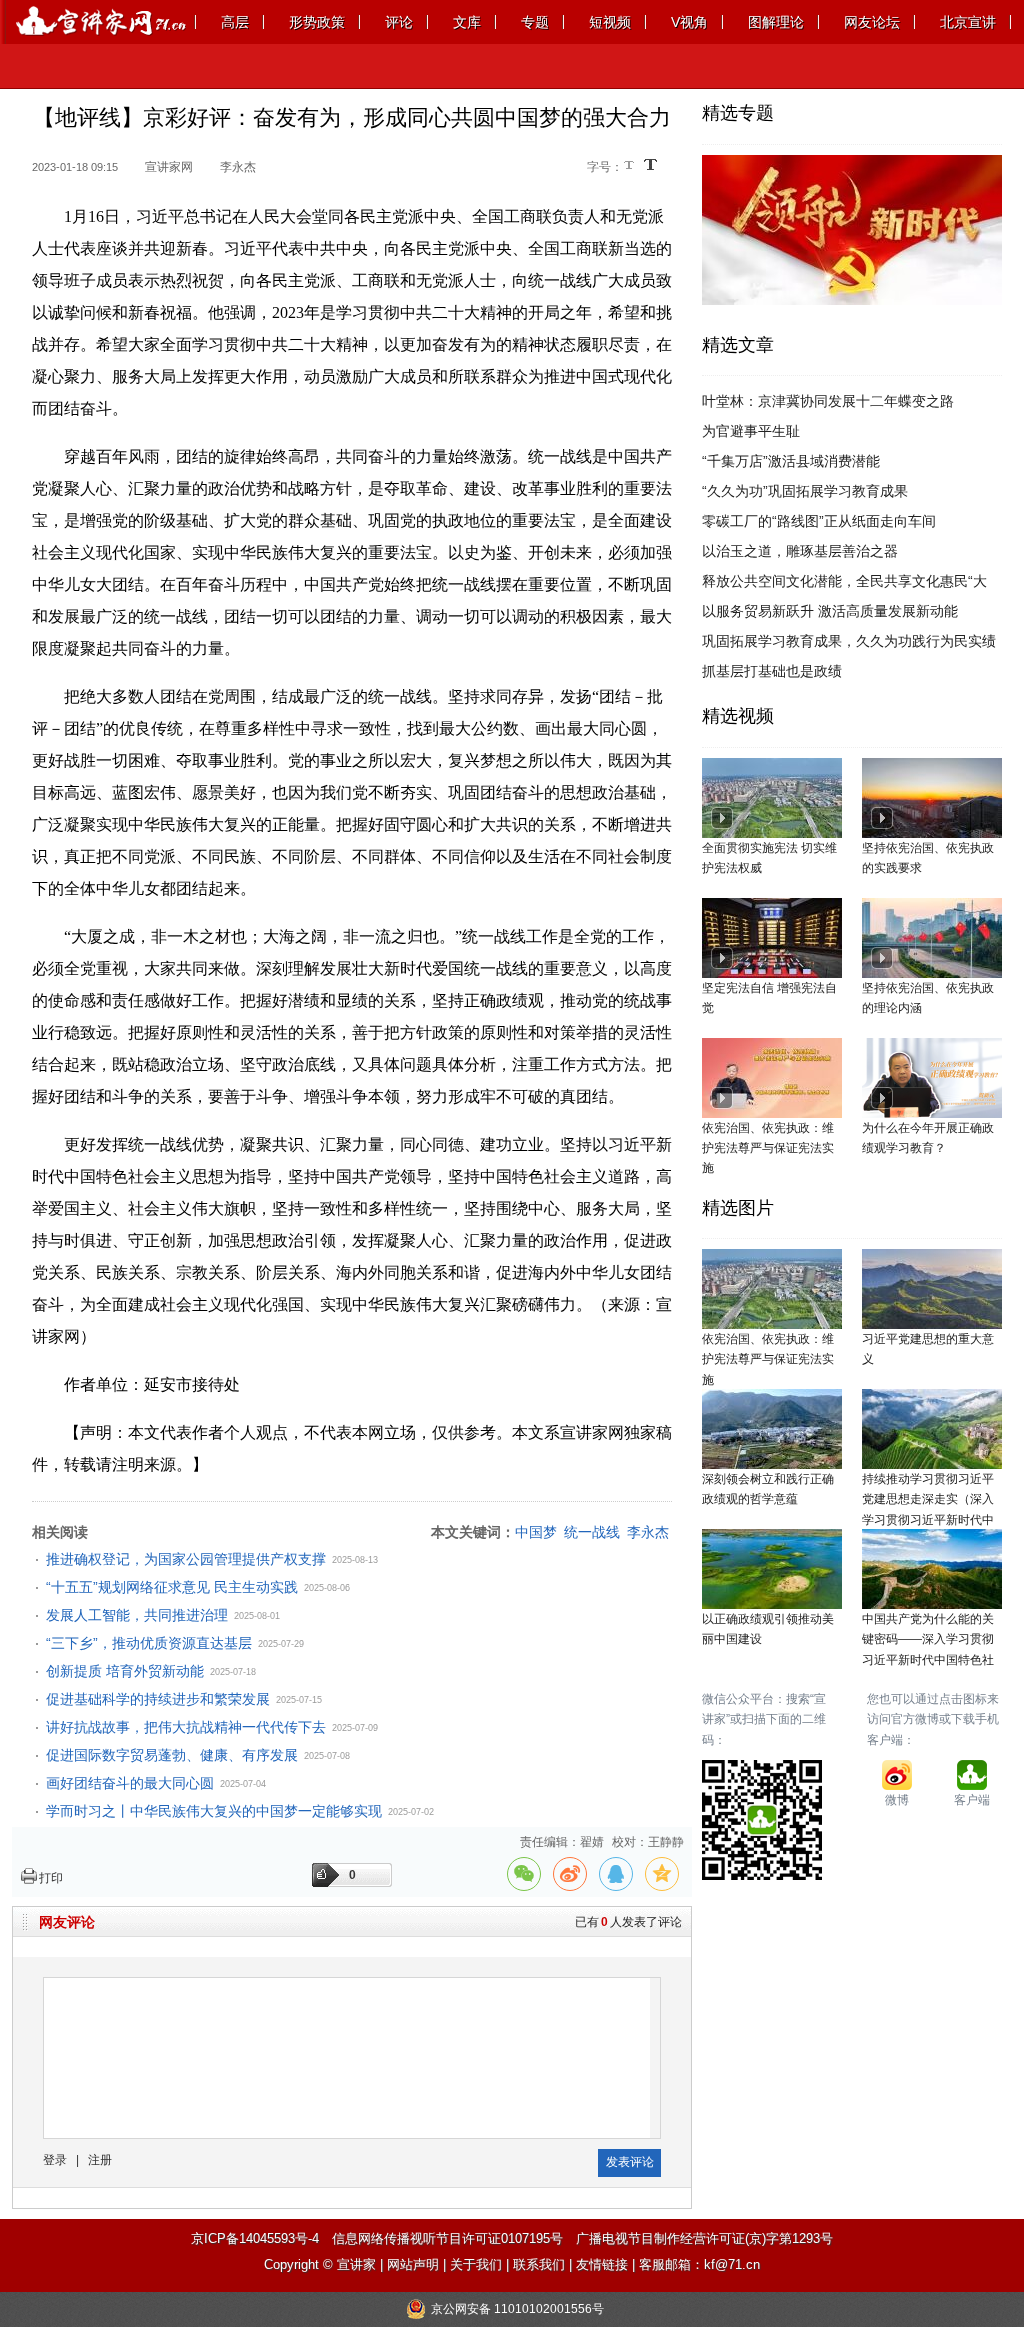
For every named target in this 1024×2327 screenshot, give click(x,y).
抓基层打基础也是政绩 (772, 671)
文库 (467, 22)
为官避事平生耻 (751, 431)
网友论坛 (872, 22)
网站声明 (413, 2264)
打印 (51, 1878)
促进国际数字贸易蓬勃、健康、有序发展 (172, 1755)
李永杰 (648, 1532)
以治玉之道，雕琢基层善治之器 (800, 551)
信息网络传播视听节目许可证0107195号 (447, 2238)
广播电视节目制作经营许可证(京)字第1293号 (704, 2238)
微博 (897, 1800)
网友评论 (67, 1922)
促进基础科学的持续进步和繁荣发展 (158, 1699)
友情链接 (602, 2264)
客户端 (972, 1800)
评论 (399, 22)
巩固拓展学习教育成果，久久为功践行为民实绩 (849, 641)
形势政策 (317, 22)
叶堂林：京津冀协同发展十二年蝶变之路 (828, 401)
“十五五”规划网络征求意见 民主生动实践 (172, 1587)
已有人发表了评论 (628, 1922)
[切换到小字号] (630, 166)
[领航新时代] (852, 165)
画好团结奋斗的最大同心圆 (130, 1783)
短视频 (610, 22)
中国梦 (536, 1532)
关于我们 (476, 2264)
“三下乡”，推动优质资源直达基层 (149, 1643)
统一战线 (592, 1532)
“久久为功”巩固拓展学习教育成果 (805, 491)
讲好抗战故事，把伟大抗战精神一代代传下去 (186, 1727)
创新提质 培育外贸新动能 (125, 1671)
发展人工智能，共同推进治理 (137, 1615)
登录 (55, 2160)
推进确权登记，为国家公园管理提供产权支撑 (186, 1559)
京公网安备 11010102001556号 (517, 2309)
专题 (535, 22)
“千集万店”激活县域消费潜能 (791, 461)
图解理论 (776, 22)
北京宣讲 (968, 22)
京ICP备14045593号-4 (255, 2238)
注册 (100, 2160)
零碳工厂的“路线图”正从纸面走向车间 (819, 521)
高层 (235, 22)
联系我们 (539, 2264)
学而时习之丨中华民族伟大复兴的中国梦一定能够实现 (214, 1811)
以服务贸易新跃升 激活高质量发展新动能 (830, 611)
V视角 (689, 22)
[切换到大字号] (650, 164)
